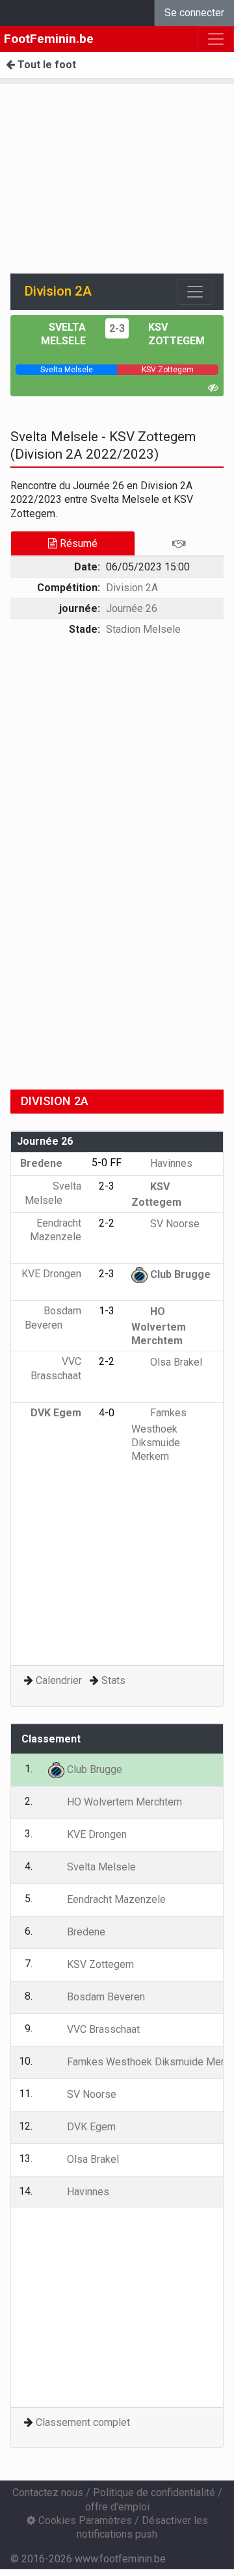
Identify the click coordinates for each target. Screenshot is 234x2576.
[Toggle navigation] (195, 292)
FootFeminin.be (49, 39)
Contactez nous (48, 2493)
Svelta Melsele (100, 1867)
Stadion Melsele (143, 629)
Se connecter (194, 13)
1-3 (107, 1311)
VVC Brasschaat (56, 1368)
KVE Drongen (96, 1834)
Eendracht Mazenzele (56, 1230)
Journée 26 (132, 608)
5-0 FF (107, 1163)
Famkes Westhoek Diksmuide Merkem (159, 1435)
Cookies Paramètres (84, 2520)
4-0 (107, 1413)
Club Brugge (179, 1274)
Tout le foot (45, 65)
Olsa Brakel (175, 1362)
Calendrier (59, 1680)
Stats (113, 1680)
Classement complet (83, 2422)
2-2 (107, 1223)
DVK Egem (90, 2127)
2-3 (117, 328)
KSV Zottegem (99, 1964)
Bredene (43, 1163)
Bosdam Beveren (105, 1997)
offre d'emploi (117, 2507)
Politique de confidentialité (154, 2493)
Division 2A (132, 588)
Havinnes (170, 1163)
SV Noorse (174, 1224)
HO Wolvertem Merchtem (159, 1326)
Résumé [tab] (77, 543)
